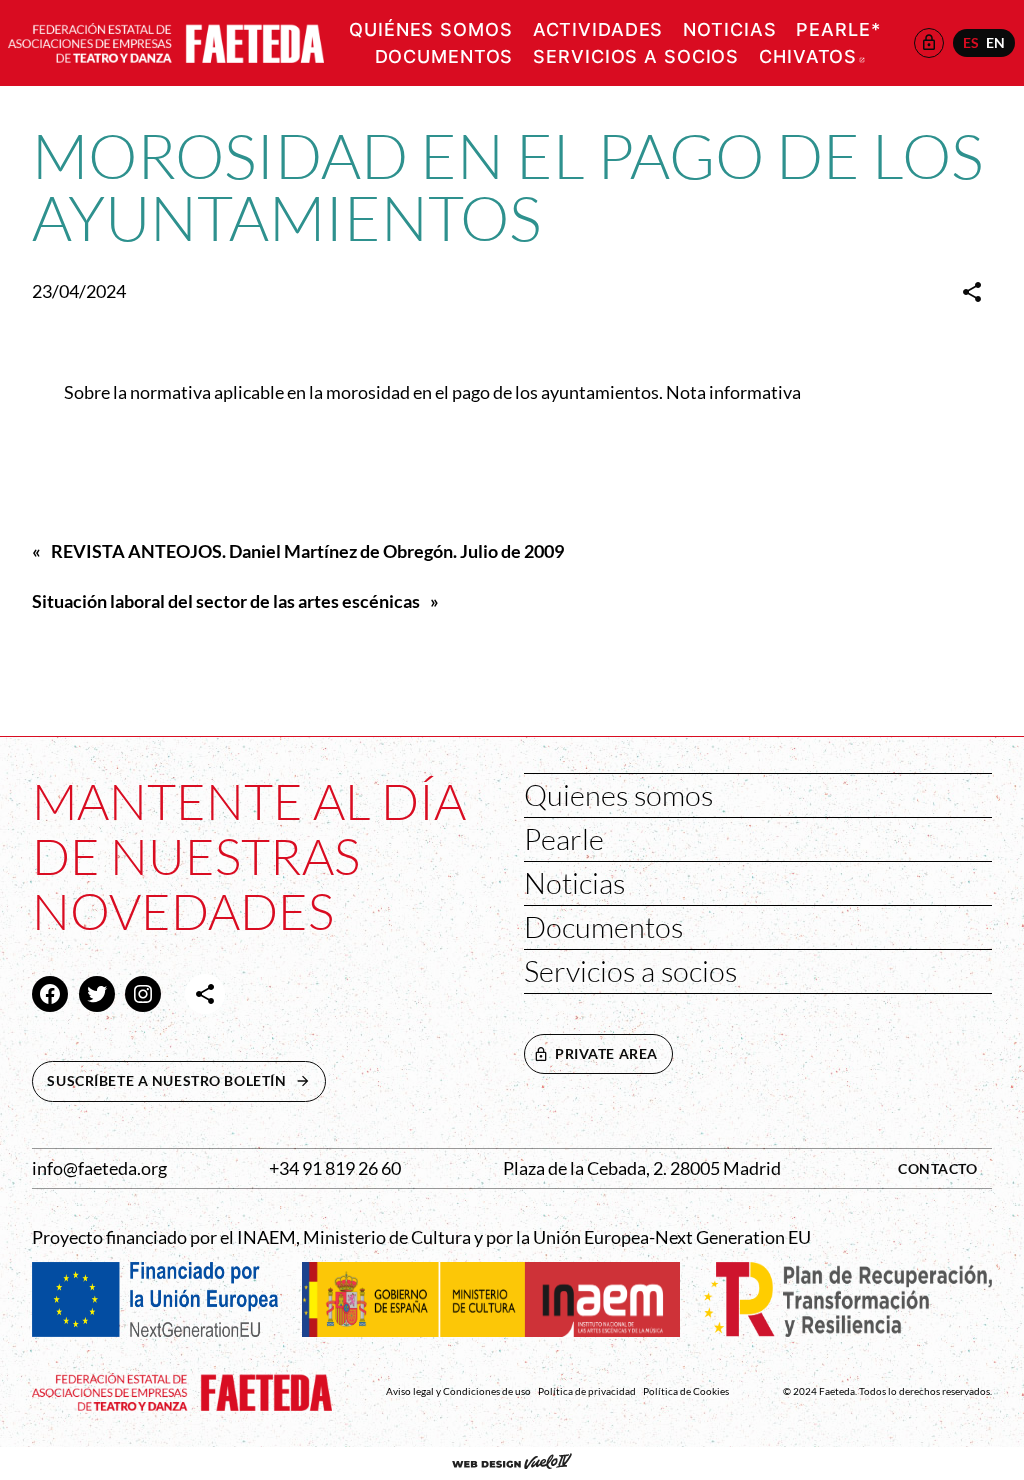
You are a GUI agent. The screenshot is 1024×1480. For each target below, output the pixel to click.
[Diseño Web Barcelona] (512, 1463)
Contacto (938, 1168)
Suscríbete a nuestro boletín (186, 1080)
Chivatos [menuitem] (812, 56)
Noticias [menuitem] (729, 29)
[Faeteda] (166, 40)
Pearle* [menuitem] (838, 29)
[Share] (972, 292)
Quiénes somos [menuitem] (430, 29)
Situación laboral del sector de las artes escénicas (226, 601)
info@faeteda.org (99, 1168)
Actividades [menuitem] (598, 29)
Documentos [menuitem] (444, 56)
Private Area (606, 1053)
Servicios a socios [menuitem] (636, 56)
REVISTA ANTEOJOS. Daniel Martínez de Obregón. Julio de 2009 (307, 551)
